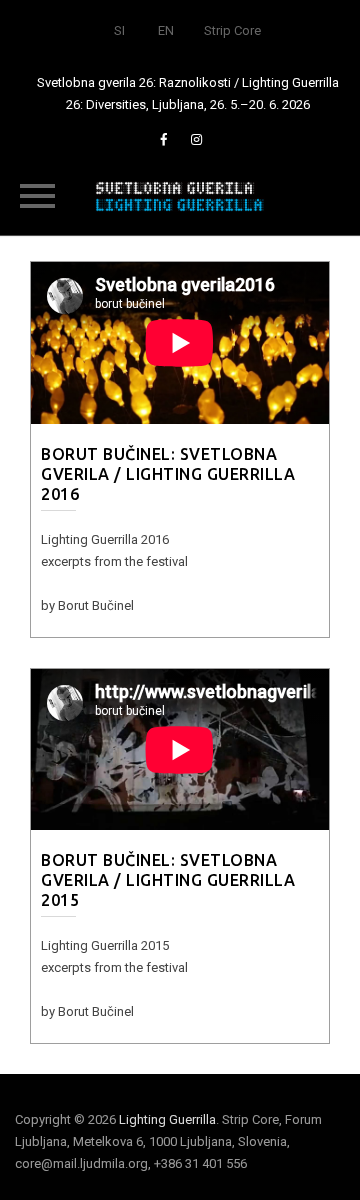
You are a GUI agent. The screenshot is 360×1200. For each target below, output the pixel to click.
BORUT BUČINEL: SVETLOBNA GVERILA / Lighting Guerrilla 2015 (168, 880)
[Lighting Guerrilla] (180, 195)
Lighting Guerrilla (167, 1119)
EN (166, 30)
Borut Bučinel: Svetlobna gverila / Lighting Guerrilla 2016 (168, 474)
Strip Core (232, 30)
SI (119, 30)
